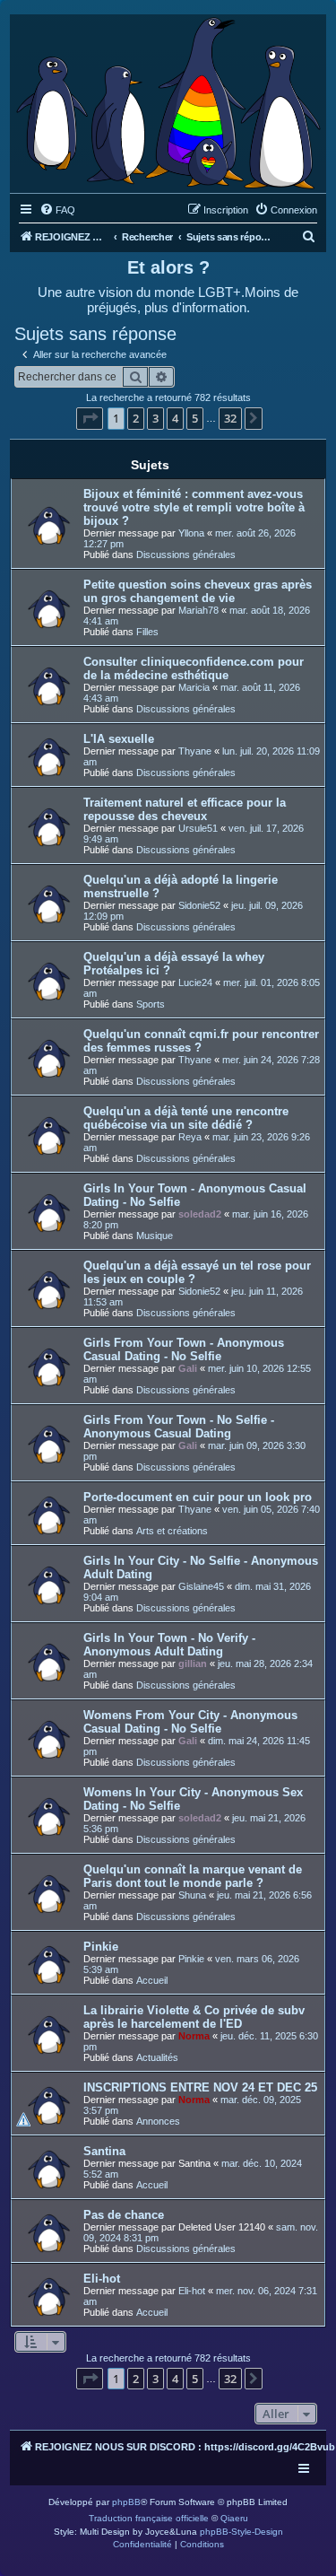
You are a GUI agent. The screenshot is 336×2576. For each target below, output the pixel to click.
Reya (190, 1137)
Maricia (194, 687)
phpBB (126, 2502)
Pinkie (101, 1947)
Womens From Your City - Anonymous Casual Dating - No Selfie (190, 1722)
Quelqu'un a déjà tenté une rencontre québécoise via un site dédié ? (186, 1118)
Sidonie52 (199, 905)
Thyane (195, 751)
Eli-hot (102, 2279)
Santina (104, 2151)
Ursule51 (198, 828)
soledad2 (200, 1214)
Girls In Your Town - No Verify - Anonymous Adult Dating (169, 1645)
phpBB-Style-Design (241, 2532)
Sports (151, 1004)
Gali (188, 1368)
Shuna (192, 1895)
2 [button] (136, 418)
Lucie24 (195, 982)
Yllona (191, 533)
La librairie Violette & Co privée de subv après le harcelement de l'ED (194, 2017)
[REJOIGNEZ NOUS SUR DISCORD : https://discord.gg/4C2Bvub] (168, 99)
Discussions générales (186, 554)
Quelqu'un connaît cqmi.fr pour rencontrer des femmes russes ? (201, 1041)
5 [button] (195, 418)
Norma (194, 2036)
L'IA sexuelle (119, 739)
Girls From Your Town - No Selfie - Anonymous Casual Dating (179, 1427)
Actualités (157, 2057)
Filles (147, 632)
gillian (193, 1663)
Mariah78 (198, 610)
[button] (90, 418)
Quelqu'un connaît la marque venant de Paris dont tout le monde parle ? (193, 1876)
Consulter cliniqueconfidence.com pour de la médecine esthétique (194, 668)
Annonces (158, 2121)
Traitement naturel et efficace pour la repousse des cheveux (185, 809)
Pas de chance (124, 2215)
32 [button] (230, 418)
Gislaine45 (201, 1586)
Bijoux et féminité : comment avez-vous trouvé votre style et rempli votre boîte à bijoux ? (194, 507)
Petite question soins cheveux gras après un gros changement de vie (198, 591)
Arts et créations (172, 1531)
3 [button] (155, 418)
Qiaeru (234, 2518)
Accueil (152, 1980)
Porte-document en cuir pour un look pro (198, 1497)
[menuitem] (57, 210)
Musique (155, 1236)
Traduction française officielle (149, 2518)
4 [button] (175, 418)
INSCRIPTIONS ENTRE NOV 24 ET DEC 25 (200, 2087)
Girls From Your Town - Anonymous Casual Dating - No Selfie (184, 1349)
